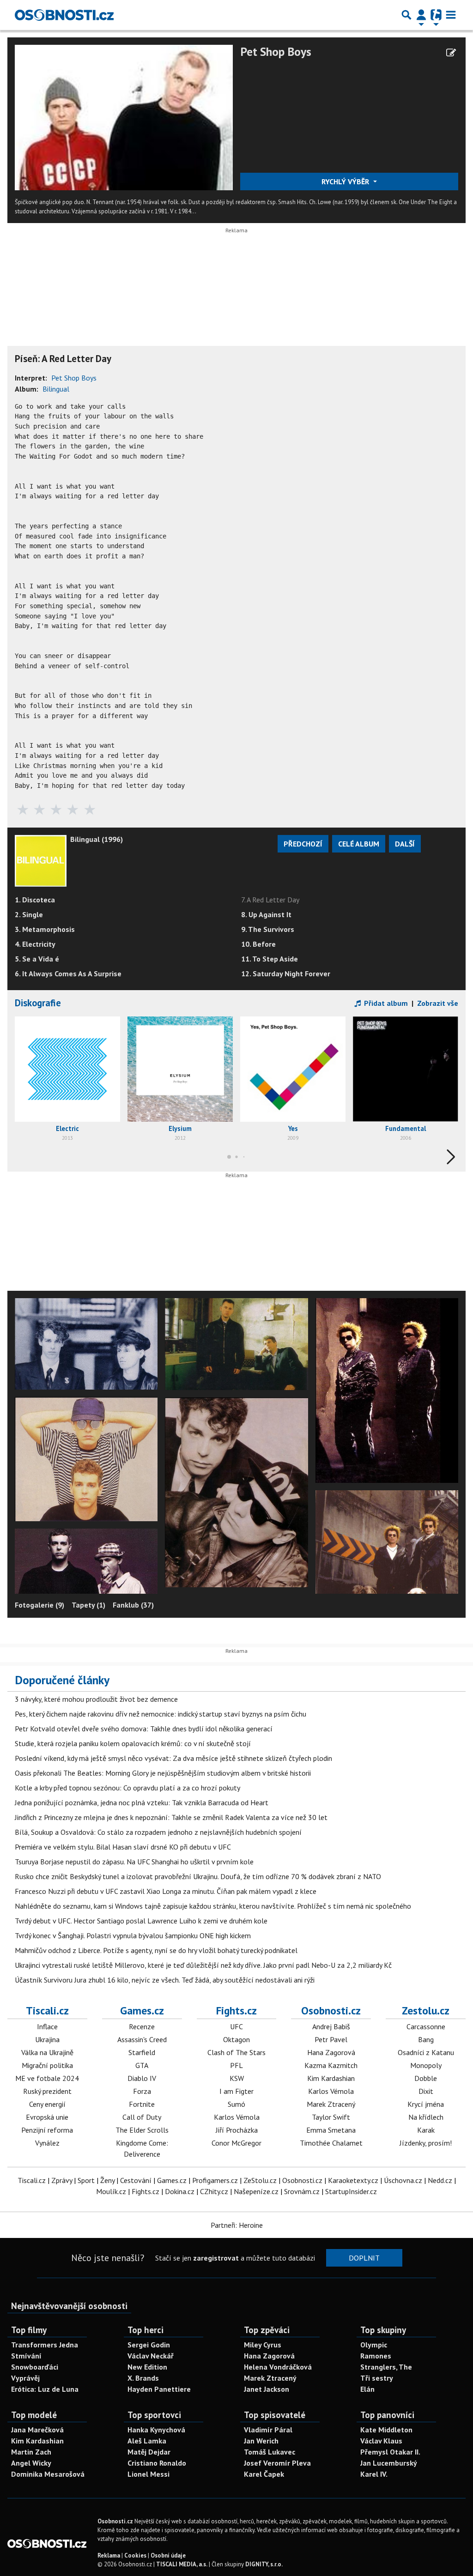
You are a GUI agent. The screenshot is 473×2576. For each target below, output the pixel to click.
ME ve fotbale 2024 (47, 2078)
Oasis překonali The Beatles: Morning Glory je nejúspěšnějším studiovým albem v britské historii (163, 1773)
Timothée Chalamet (331, 2143)
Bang (426, 2039)
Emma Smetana (331, 2130)
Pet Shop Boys (276, 51)
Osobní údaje (168, 2555)
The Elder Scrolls (142, 2130)
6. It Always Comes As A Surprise (68, 974)
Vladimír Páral (268, 2430)
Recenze (142, 2026)
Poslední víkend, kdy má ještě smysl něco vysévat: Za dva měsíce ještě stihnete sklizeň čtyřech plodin (173, 1758)
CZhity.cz (214, 2191)
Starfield (142, 2052)
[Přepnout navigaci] (421, 15)
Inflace (47, 2026)
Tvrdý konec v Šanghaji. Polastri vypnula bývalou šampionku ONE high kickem (133, 1935)
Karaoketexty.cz (353, 2180)
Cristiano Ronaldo (157, 2463)
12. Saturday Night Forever (286, 974)
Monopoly (426, 2065)
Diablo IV (142, 2078)
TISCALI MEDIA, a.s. (182, 2564)
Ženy (107, 2180)
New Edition (147, 2367)
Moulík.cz (111, 2191)
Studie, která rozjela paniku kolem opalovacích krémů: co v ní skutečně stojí (133, 1743)
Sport (86, 2180)
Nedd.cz (440, 2180)
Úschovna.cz (403, 2180)
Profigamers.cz (215, 2180)
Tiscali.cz (47, 2010)
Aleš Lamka (147, 2441)
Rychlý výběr (346, 181)
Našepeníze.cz (256, 2191)
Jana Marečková (37, 2430)
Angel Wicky (31, 2463)
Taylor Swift (331, 2117)
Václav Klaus (381, 2441)
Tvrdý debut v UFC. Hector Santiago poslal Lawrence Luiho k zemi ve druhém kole (141, 1921)
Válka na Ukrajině (47, 2052)
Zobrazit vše (438, 1003)
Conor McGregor (236, 2143)
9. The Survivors (268, 929)
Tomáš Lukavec (270, 2452)
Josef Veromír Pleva (277, 2463)
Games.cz (142, 2010)
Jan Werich (261, 2441)
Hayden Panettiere (159, 2389)
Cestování (136, 2180)
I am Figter (236, 2091)
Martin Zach (31, 2452)
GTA (142, 2065)
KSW (237, 2078)
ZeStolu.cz (260, 2180)
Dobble (426, 2078)
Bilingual (56, 389)
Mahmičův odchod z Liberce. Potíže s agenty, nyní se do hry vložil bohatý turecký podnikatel (156, 1950)
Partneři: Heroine (237, 2225)
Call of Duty (142, 2117)
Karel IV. (374, 2474)
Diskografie (38, 1003)
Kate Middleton (386, 2430)
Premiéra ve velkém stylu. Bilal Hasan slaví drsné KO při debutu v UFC (123, 1847)
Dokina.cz (180, 2191)
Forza (142, 2091)
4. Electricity (35, 944)
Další (405, 844)
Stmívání (26, 2356)
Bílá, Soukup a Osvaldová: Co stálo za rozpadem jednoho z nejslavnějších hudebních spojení (158, 1832)
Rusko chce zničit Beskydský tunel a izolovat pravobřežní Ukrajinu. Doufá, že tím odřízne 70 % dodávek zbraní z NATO (198, 1876)
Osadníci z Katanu (426, 2052)
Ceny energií (47, 2104)
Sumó (236, 2104)
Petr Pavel (331, 2039)
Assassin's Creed (142, 2039)
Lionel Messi (149, 2474)
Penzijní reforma (47, 2130)
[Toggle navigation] (451, 15)
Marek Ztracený (331, 2104)
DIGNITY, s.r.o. (264, 2564)
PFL (236, 2065)
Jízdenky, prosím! (426, 2143)
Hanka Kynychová (156, 2430)
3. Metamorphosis (45, 929)
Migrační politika (47, 2065)
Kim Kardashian (331, 2078)
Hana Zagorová (331, 2052)
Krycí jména (426, 2104)
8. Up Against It (266, 914)
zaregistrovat (216, 2258)
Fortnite (142, 2104)
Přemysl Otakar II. (390, 2452)
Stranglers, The (386, 2367)
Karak (426, 2130)
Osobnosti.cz (331, 2010)
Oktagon (236, 2039)
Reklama (109, 2555)
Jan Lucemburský (389, 2463)
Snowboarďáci (35, 2367)
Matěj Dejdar (149, 2452)
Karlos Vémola (237, 2117)
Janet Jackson (267, 2389)
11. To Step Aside (270, 959)
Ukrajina (47, 2039)
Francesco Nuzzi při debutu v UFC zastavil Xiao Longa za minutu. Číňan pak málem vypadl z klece (166, 1891)
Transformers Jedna (45, 2345)
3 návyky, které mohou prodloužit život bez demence (96, 1699)
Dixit (426, 2091)
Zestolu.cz (426, 2010)
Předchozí (303, 844)
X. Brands (143, 2378)
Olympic (374, 2345)
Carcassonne (426, 2026)
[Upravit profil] (451, 53)
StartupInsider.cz (351, 2191)
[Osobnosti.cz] (64, 15)
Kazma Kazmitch (331, 2065)
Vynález (47, 2143)
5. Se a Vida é (37, 959)
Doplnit (364, 2258)
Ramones (376, 2356)
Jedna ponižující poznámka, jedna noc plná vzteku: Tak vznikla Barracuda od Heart (142, 1802)
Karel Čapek (264, 2474)
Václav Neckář (151, 2356)
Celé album (359, 844)
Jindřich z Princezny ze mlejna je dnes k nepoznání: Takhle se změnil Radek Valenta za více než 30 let (171, 1817)
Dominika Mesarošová (48, 2474)
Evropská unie (47, 2117)
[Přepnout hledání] (406, 15)
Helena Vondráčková (278, 2367)
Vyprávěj (25, 2378)
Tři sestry (377, 2378)
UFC (236, 2026)
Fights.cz (236, 2010)
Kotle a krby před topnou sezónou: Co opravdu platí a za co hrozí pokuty (127, 1788)
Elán (367, 2389)
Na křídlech (426, 2117)
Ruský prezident (47, 2091)
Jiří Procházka (237, 2130)
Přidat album (385, 1003)
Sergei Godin (149, 2345)
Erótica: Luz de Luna (45, 2389)
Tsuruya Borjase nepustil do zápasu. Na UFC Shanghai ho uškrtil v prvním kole (134, 1862)
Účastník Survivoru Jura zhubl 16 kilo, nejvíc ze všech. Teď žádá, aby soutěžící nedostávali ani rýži (165, 1980)
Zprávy (62, 2180)
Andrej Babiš (331, 2026)
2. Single (29, 914)
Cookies (135, 2555)
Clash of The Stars (236, 2052)
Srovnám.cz (302, 2191)
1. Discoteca (35, 900)
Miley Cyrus (263, 2345)
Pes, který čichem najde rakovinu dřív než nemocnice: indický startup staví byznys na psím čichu (161, 1714)
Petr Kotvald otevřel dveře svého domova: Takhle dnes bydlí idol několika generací (144, 1729)
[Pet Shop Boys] (124, 117)
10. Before (258, 944)
